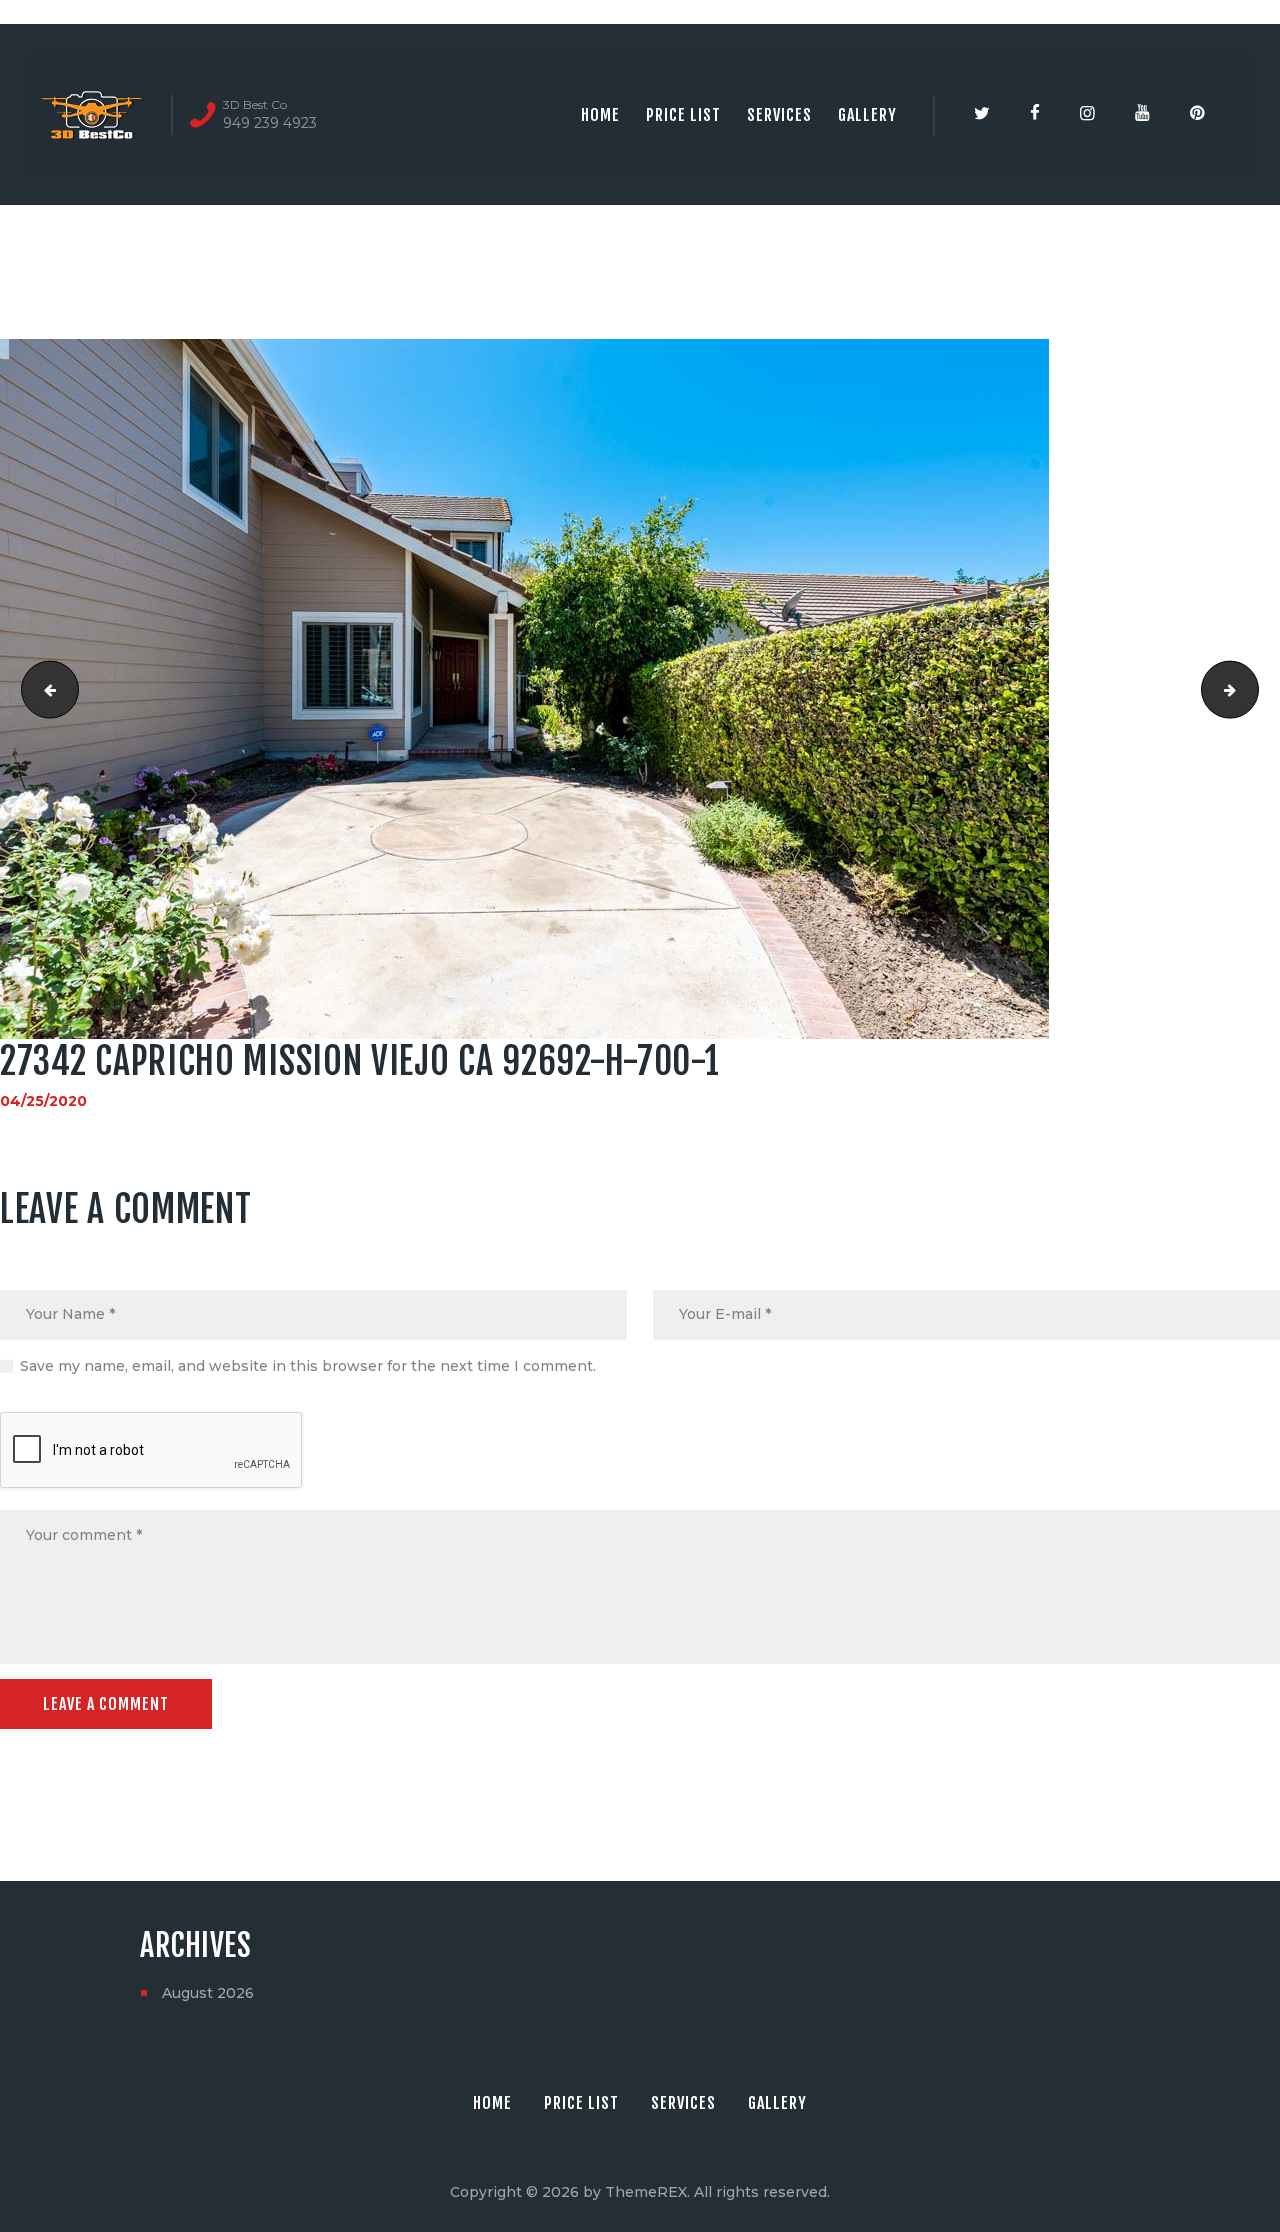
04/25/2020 (43, 1101)
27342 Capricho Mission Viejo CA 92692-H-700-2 (1251, 689)
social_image (43, 689)
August (208, 1993)
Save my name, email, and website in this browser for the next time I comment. (308, 1366)
